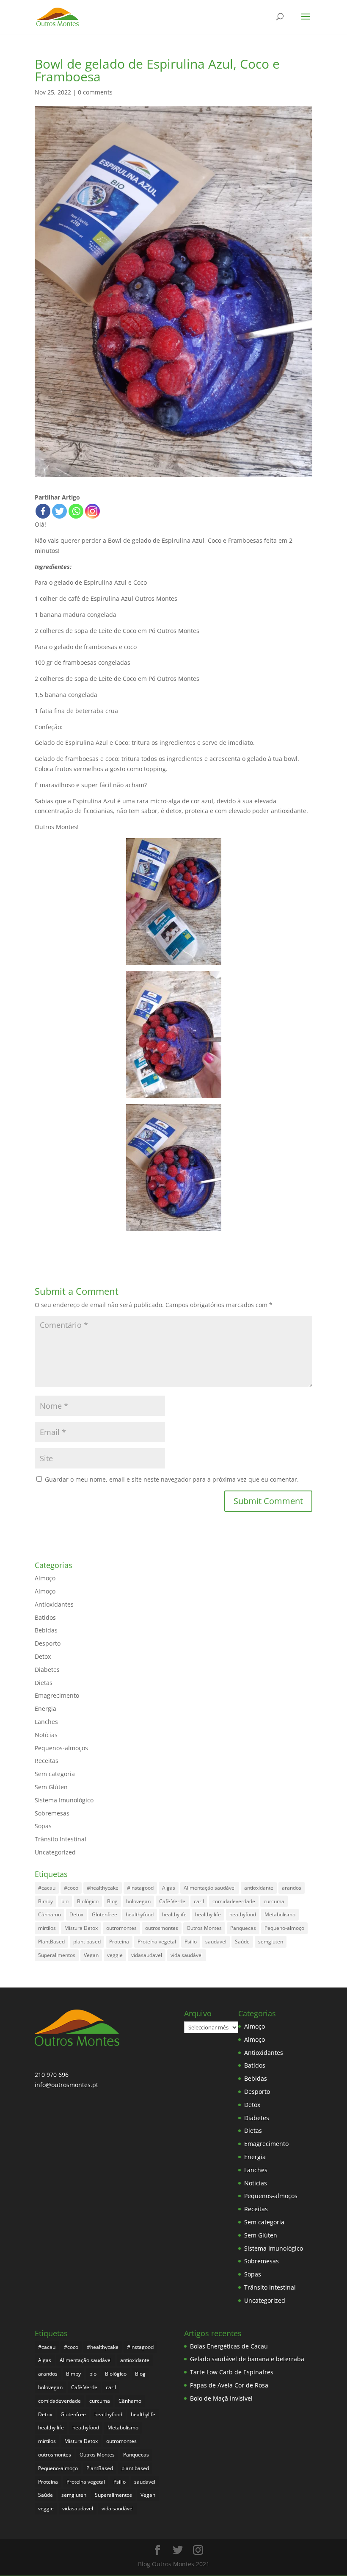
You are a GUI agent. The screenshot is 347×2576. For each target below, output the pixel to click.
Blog (112, 1901)
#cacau (47, 1888)
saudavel (216, 1942)
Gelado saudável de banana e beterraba (247, 2359)
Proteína (119, 1942)
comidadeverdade (234, 1901)
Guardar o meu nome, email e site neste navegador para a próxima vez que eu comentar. (172, 1479)
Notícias (46, 1735)
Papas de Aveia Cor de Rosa (229, 2385)
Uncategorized (55, 1852)
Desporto (48, 1643)
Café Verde (172, 1901)
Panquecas (243, 1928)
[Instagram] (92, 511)
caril (199, 1901)
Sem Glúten (51, 1787)
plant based (87, 1942)
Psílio (191, 1942)
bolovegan (138, 1901)
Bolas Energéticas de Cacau (229, 2346)
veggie (115, 1955)
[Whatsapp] (76, 511)
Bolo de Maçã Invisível (221, 2398)
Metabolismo (280, 1914)
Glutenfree (105, 1914)
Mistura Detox (81, 1928)
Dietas (44, 1683)
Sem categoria (55, 1774)
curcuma (274, 1901)
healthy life (208, 1914)
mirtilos (47, 1928)
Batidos (45, 1617)
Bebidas (46, 1630)
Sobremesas (52, 1813)
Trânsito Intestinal (61, 1839)
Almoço (45, 1578)
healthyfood (140, 1914)
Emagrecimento (57, 1695)
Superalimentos (57, 1955)
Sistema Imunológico (64, 1800)
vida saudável (187, 1955)
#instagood (140, 1888)
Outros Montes (204, 1928)
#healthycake (103, 1888)
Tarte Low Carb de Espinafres (232, 2372)
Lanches (46, 1722)
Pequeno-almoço (284, 1928)
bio (65, 1901)
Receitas (47, 1761)
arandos (292, 1888)
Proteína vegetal (157, 1942)
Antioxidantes (54, 1604)
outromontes (121, 1928)
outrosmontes (162, 1928)
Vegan (91, 1955)
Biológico (88, 1901)
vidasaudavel (147, 1955)
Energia (45, 1709)
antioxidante (259, 1888)
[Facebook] (43, 511)
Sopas (43, 1826)
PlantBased (51, 1942)
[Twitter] (59, 511)
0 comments (95, 92)
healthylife (174, 1914)
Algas (169, 1888)
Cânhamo (50, 1914)
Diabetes (47, 1670)
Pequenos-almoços (61, 1748)
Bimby (45, 1901)
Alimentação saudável (210, 1888)
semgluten (271, 1942)
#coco (71, 1888)
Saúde (242, 1942)
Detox (43, 1656)
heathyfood (243, 1914)
